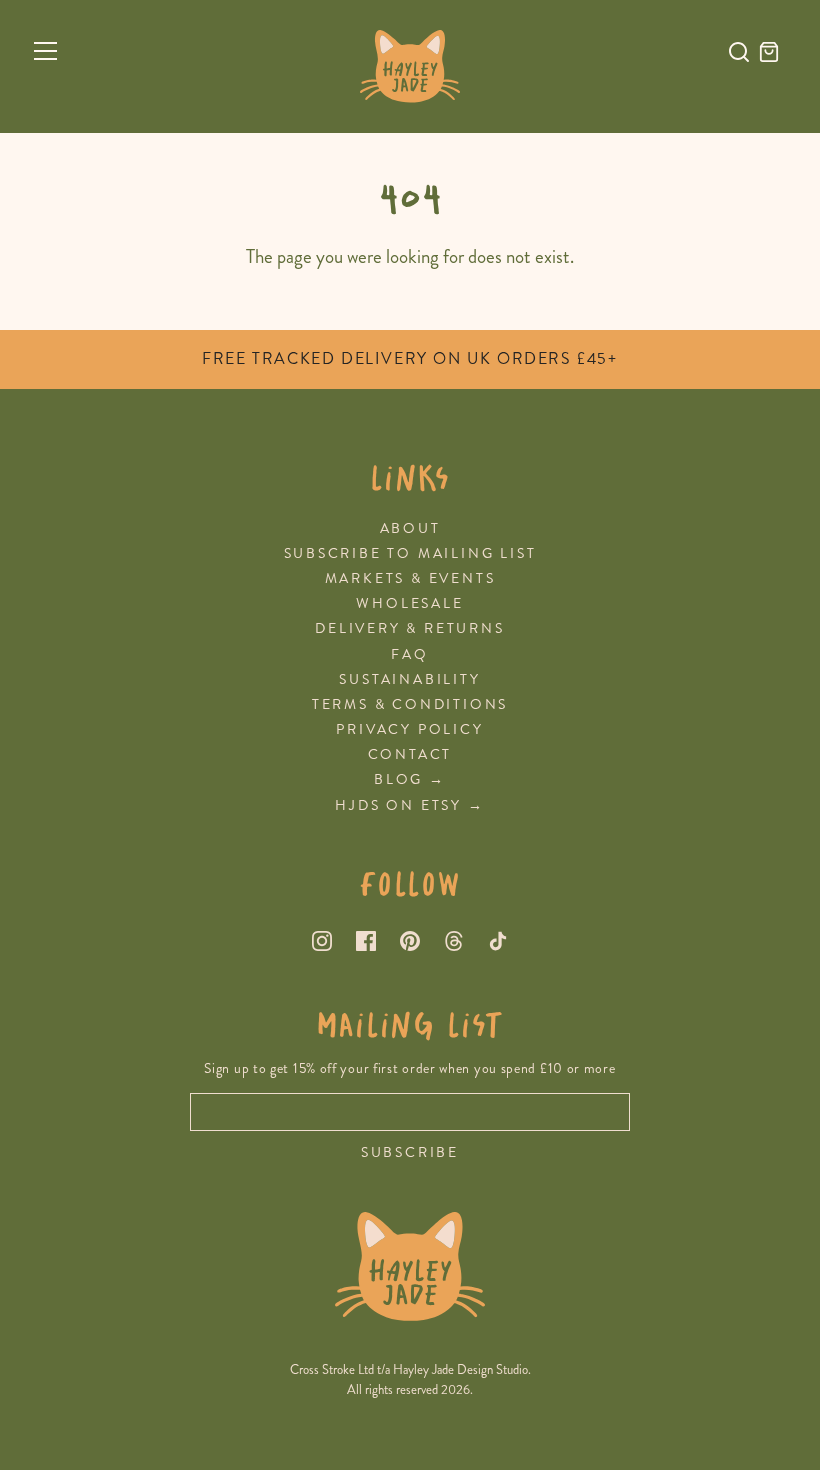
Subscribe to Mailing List (410, 553)
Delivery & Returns (409, 628)
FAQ (409, 654)
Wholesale (409, 603)
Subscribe (410, 1153)
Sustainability (409, 679)
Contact (410, 754)
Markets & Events (410, 578)
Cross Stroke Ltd (332, 1370)
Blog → (410, 779)
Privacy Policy (409, 729)
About (410, 528)
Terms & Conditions (410, 704)
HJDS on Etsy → (409, 805)
